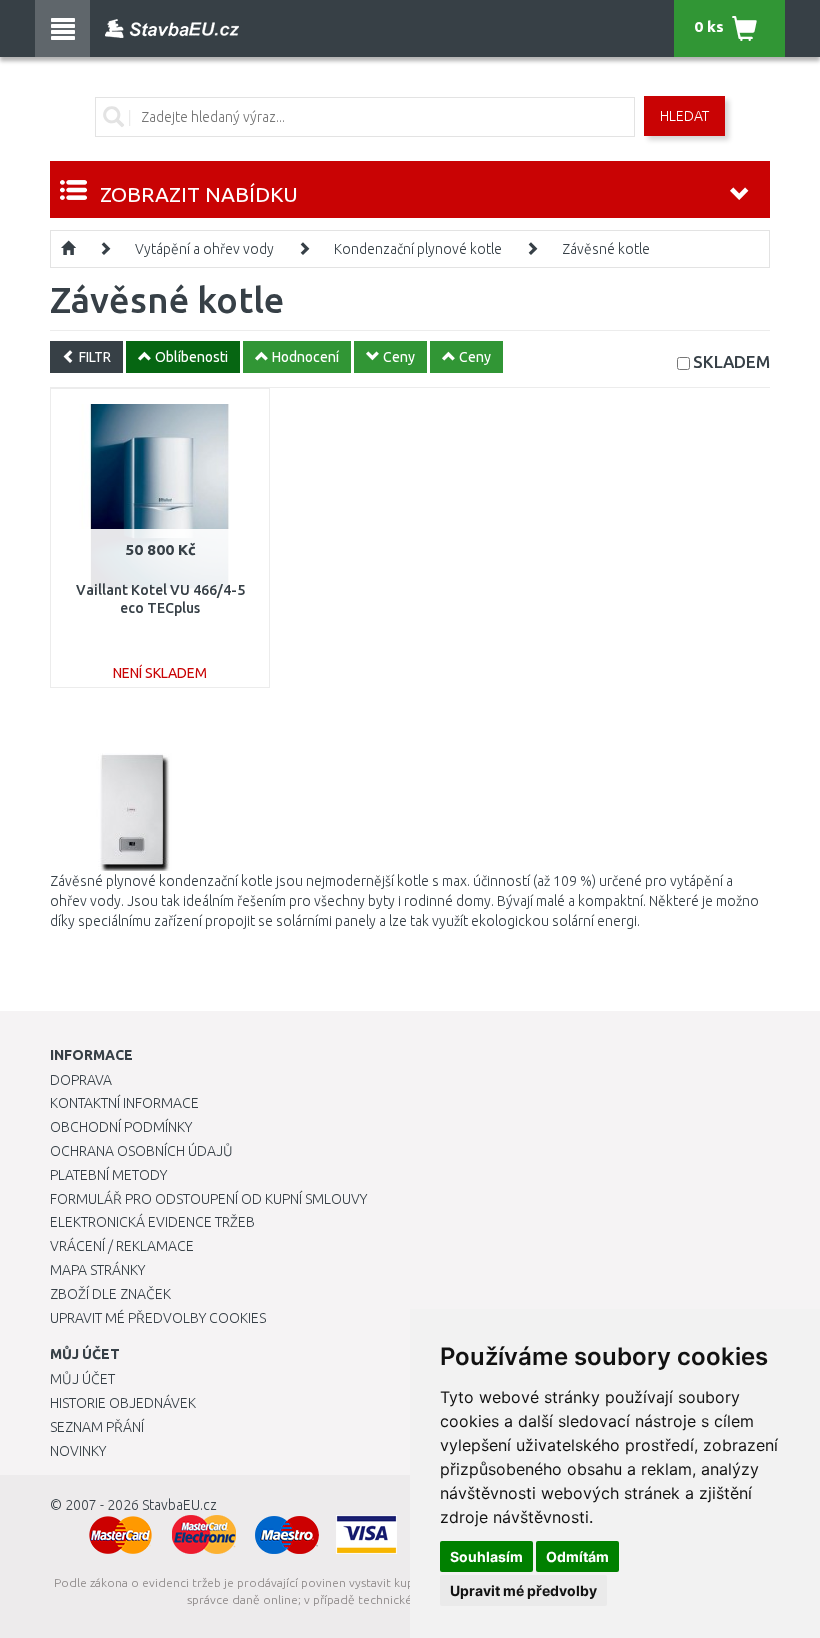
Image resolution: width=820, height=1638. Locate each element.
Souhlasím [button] (486, 1556)
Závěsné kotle (606, 249)
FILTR (93, 357)
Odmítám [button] (577, 1556)
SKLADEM (731, 361)
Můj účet (82, 1379)
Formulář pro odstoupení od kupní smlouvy (208, 1199)
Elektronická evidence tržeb (152, 1222)
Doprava (81, 1080)
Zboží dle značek (110, 1294)
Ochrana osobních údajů (141, 1151)
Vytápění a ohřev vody (204, 249)
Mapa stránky (97, 1270)
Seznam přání (97, 1427)
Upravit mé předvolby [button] (523, 1590)
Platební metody (108, 1175)
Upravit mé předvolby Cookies (158, 1318)
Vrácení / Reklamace (122, 1246)
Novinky (78, 1451)
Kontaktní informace (124, 1103)
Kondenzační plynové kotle (418, 249)
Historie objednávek (123, 1403)
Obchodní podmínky (121, 1127)
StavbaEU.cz (179, 1505)
